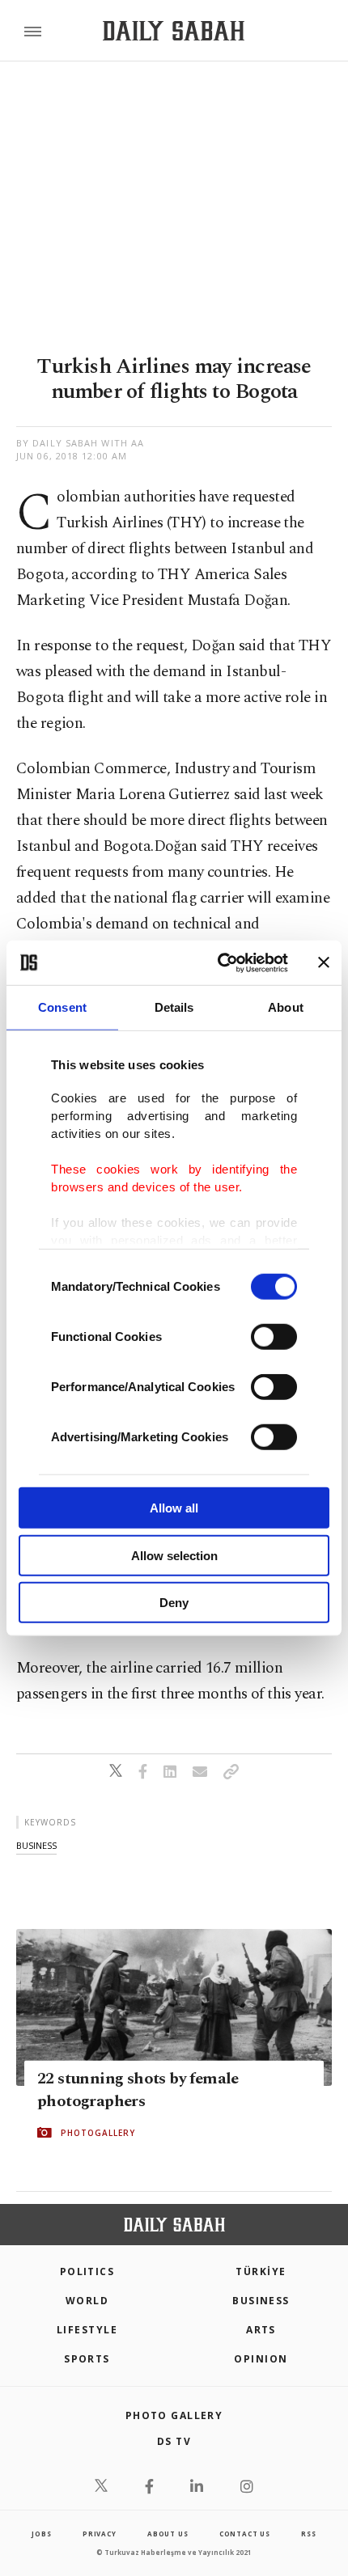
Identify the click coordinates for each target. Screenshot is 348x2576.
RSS (308, 2534)
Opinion (261, 2359)
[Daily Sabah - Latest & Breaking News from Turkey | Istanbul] (174, 31)
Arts (261, 2330)
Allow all (174, 1508)
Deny (174, 1603)
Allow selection (174, 1555)
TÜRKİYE (261, 2271)
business (36, 1845)
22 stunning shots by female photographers (138, 2090)
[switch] (274, 1337)
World (87, 2301)
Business (261, 2301)
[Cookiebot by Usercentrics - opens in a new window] (219, 962)
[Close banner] (324, 962)
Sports (87, 2359)
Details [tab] (174, 1007)
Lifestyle (87, 2330)
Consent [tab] (62, 1007)
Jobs (41, 2534)
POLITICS (87, 2271)
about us (168, 2534)
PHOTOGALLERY (98, 2133)
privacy (100, 2534)
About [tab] (286, 1007)
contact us (245, 2534)
